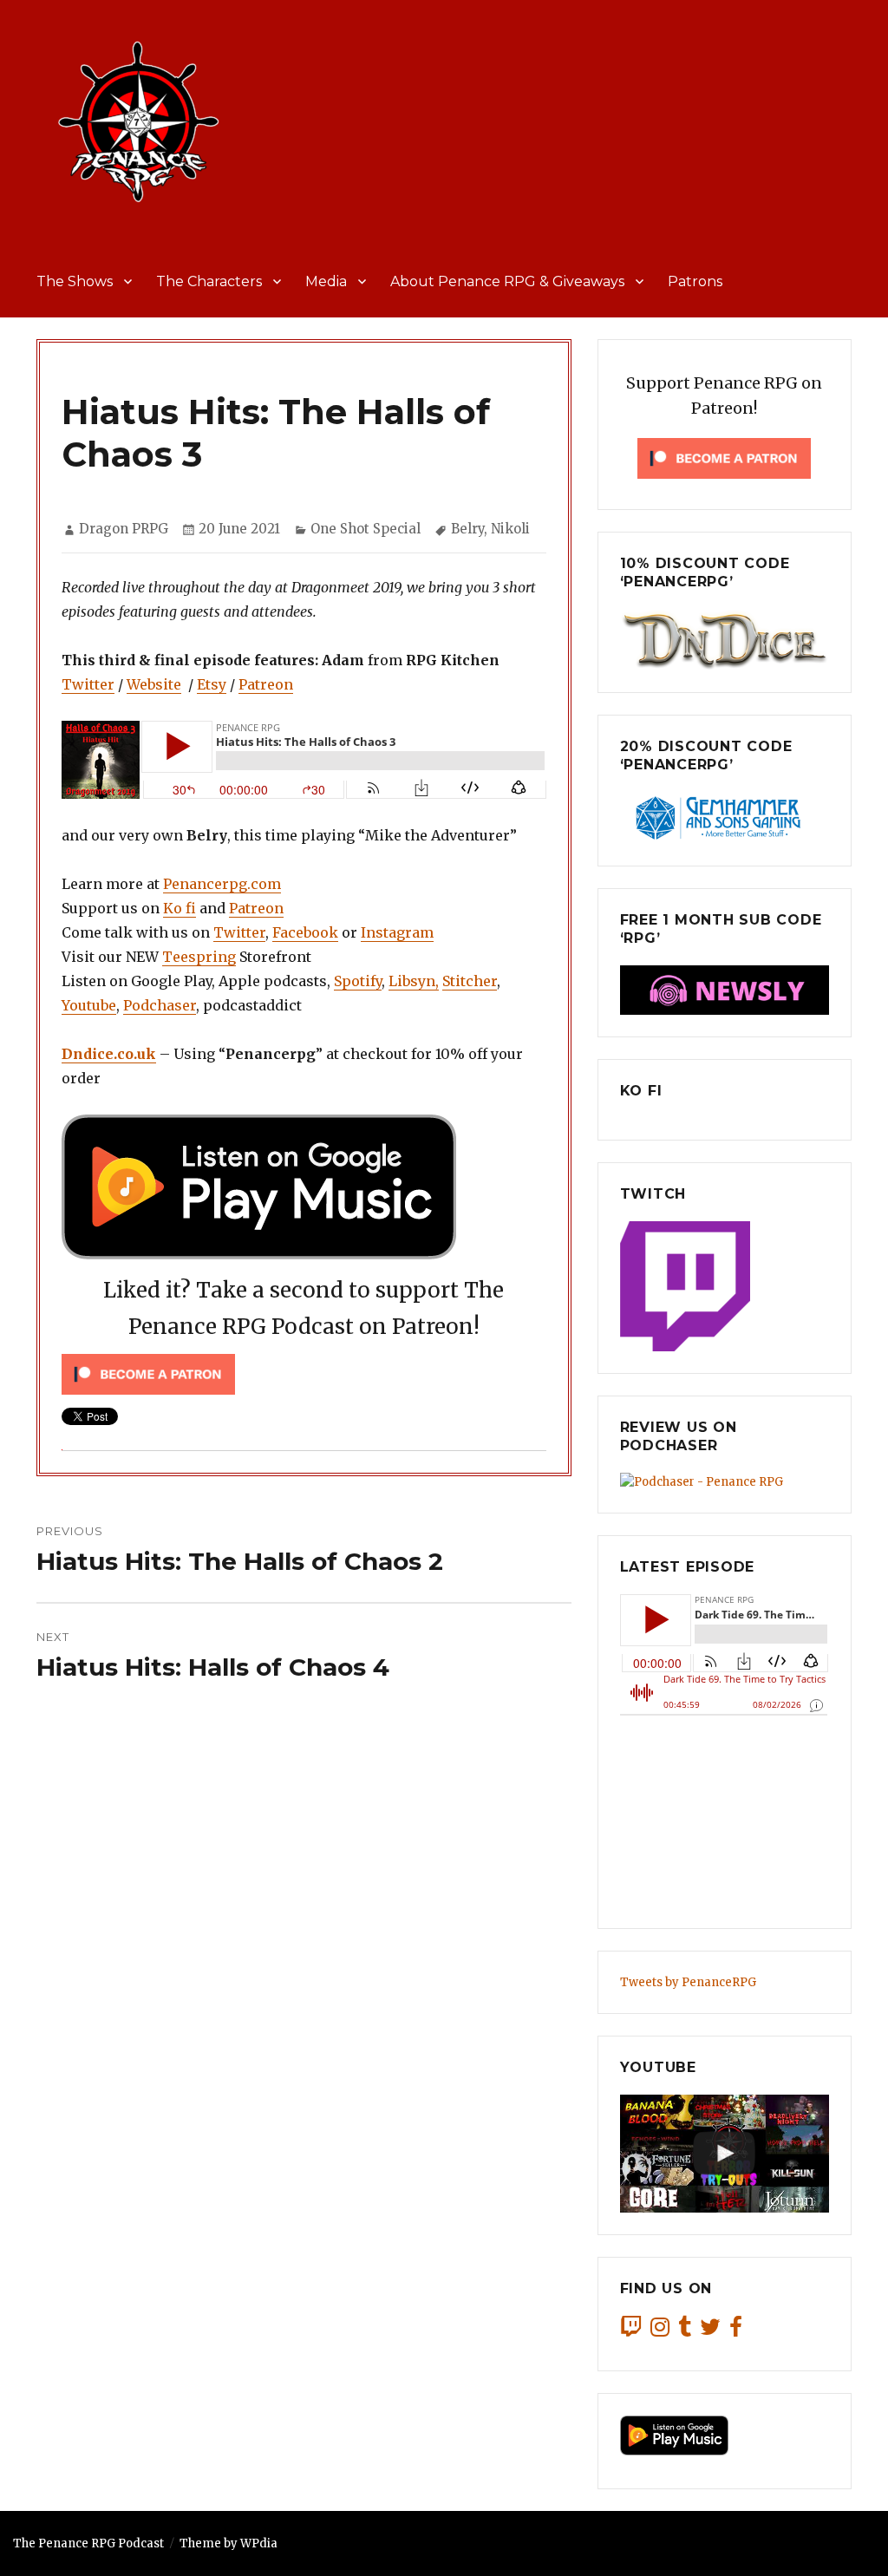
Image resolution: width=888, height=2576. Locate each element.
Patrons (695, 281)
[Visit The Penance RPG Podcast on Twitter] (710, 2331)
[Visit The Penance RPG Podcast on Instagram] (660, 2331)
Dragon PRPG (124, 529)
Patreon (266, 684)
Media (326, 281)
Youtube (89, 1005)
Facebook (305, 932)
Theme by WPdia (229, 2543)
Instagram (397, 932)
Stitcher (470, 981)
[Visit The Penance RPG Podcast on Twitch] (631, 2331)
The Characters (209, 281)
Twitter (88, 684)
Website (154, 684)
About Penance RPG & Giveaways (507, 281)
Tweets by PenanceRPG (688, 1982)
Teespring (199, 957)
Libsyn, (414, 981)
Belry (467, 529)
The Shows (75, 281)
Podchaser (160, 1005)
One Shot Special (366, 529)
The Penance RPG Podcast (88, 2543)
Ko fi (180, 908)
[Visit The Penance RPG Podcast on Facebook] (736, 2331)
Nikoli (510, 529)
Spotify (358, 981)
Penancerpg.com (222, 884)
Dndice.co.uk (109, 1054)
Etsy (212, 684)
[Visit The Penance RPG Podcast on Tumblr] (685, 2331)
